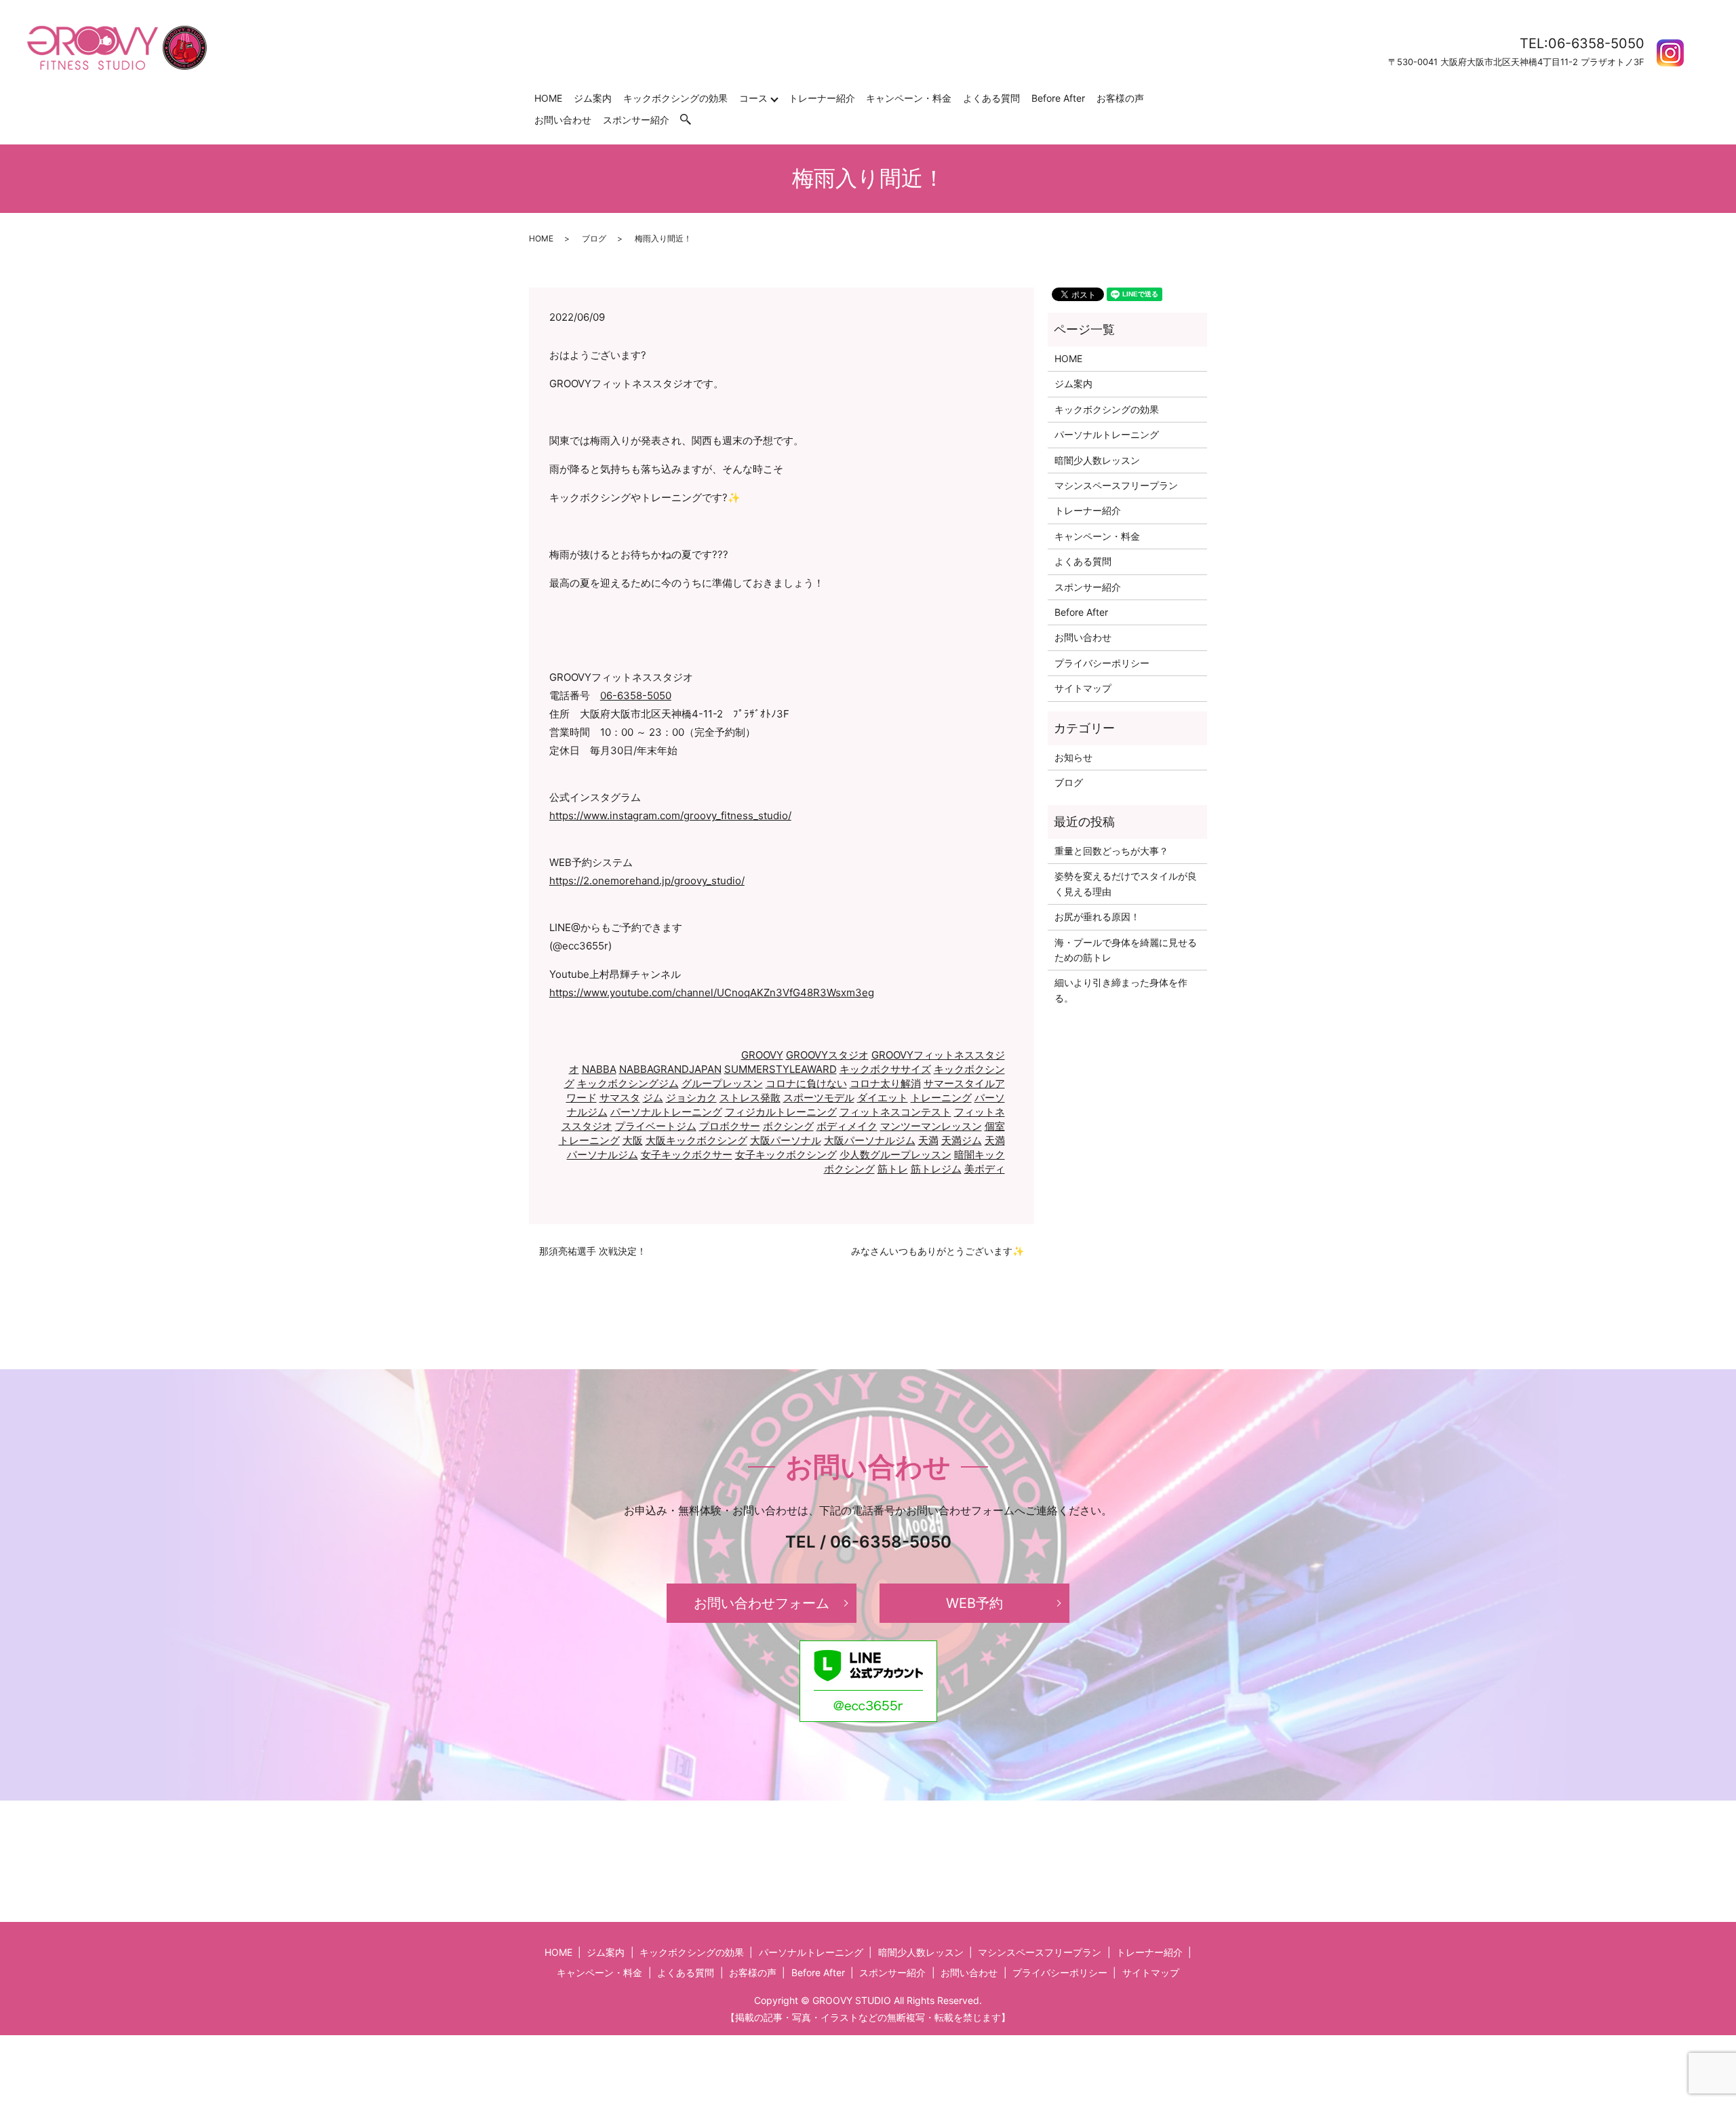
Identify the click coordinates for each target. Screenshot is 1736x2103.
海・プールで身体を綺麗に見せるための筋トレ (1126, 950)
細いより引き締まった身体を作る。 (1121, 990)
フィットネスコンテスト (895, 1112)
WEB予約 (974, 1603)
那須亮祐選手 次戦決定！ (593, 1251)
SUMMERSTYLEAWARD (781, 1069)
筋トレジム (936, 1169)
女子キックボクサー (687, 1155)
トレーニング (941, 1098)
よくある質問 (991, 98)
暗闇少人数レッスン (1097, 460)
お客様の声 (1120, 98)
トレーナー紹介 (822, 98)
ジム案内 (593, 98)
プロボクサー (730, 1126)
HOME (548, 98)
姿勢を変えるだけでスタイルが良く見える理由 (1126, 883)
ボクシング (788, 1126)
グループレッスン (722, 1083)
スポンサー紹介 (636, 120)
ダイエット (883, 1098)
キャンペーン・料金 (909, 98)
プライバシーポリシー (1102, 663)
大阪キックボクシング (696, 1140)
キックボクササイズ (885, 1069)
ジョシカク (691, 1098)
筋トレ (893, 1169)
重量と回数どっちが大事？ (1111, 851)
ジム (653, 1098)
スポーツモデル (819, 1098)
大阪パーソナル (786, 1140)
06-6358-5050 (636, 695)
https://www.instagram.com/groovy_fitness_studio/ (670, 815)
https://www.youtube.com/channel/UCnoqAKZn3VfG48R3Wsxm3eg (712, 992)
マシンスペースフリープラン (1116, 485)
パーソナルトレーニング (666, 1112)
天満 (928, 1140)
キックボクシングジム (628, 1083)
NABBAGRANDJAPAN (670, 1069)
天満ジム (962, 1140)
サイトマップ (1083, 688)
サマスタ (620, 1098)
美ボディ (985, 1169)
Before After (1058, 98)
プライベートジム (656, 1126)
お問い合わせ (563, 120)
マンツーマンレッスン (931, 1126)
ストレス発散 (750, 1098)
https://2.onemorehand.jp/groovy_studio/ (647, 881)
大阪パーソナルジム (870, 1140)
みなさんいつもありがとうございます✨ (938, 1251)
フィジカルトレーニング (781, 1112)
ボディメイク (847, 1126)
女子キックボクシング (786, 1155)
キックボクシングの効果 (675, 98)
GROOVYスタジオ (827, 1055)
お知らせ (1073, 757)
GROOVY (762, 1055)
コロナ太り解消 (885, 1083)
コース (753, 98)
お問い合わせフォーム (762, 1603)
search (692, 120)
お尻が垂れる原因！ (1097, 917)
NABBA (599, 1069)
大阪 (633, 1140)
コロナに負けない (806, 1083)
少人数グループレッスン (895, 1155)
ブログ (594, 238)
